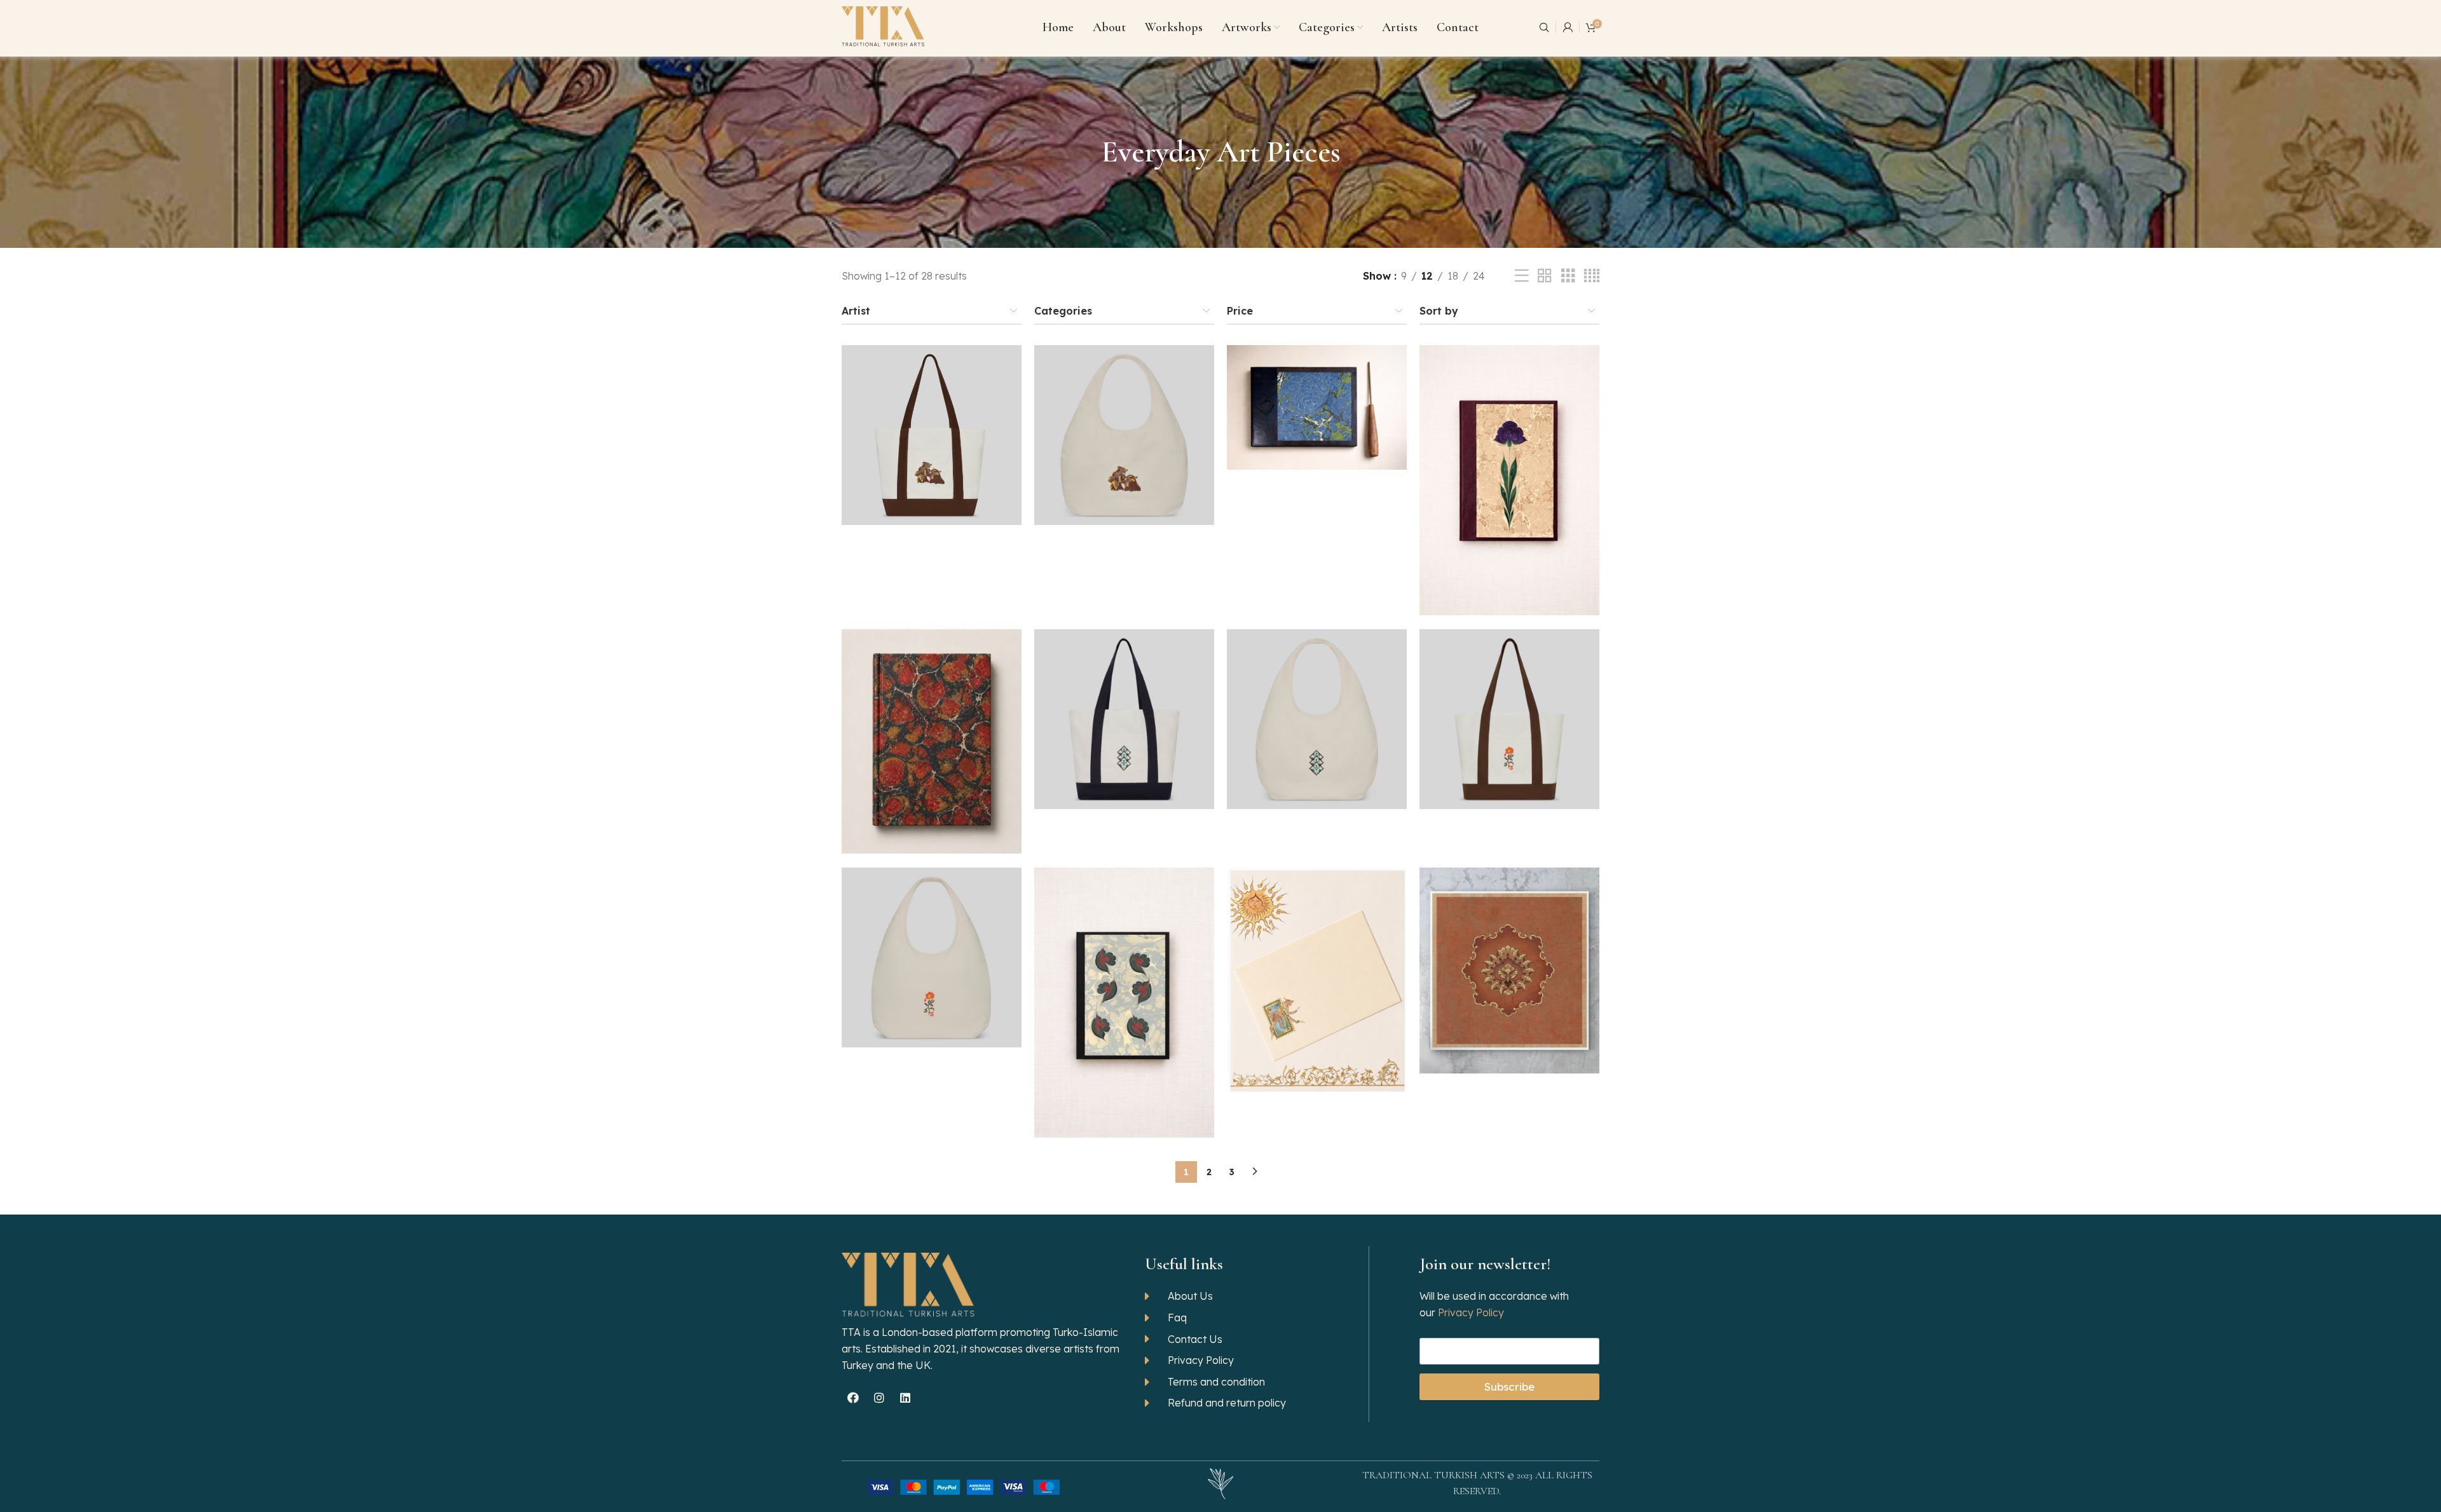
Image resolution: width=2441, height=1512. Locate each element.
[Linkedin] (905, 1398)
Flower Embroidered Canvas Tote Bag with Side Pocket (1510, 702)
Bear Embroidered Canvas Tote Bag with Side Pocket (932, 418)
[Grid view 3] (1568, 276)
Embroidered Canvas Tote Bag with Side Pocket (1125, 702)
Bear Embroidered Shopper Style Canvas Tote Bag (1124, 418)
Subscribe (1509, 1386)
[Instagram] (879, 1398)
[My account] (1568, 27)
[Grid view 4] (1592, 276)
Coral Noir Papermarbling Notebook (932, 725)
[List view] (1522, 276)
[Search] (1544, 27)
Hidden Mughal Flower (1510, 954)
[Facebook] (853, 1398)
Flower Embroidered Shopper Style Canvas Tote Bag (932, 941)
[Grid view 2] (1545, 276)
